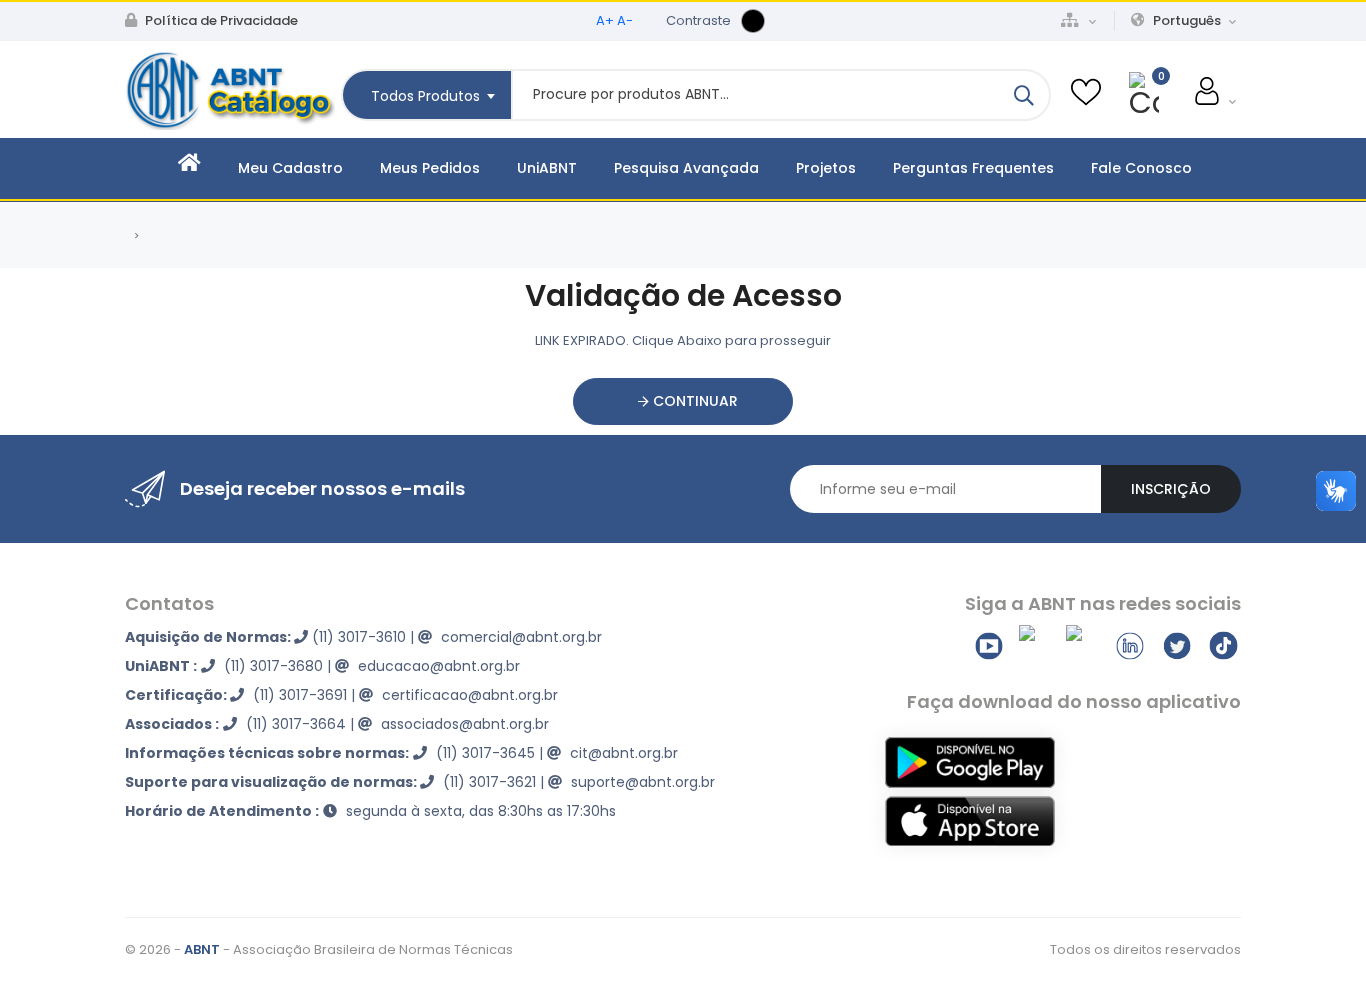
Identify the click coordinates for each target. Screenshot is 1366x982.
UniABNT (547, 168)
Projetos (826, 168)
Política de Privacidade (220, 20)
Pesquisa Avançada (686, 168)
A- (625, 20)
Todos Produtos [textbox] (425, 96)
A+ (605, 20)
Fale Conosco (1141, 168)
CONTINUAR (693, 401)
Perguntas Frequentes (973, 168)
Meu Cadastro (290, 168)
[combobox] (426, 95)
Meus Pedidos (430, 168)
